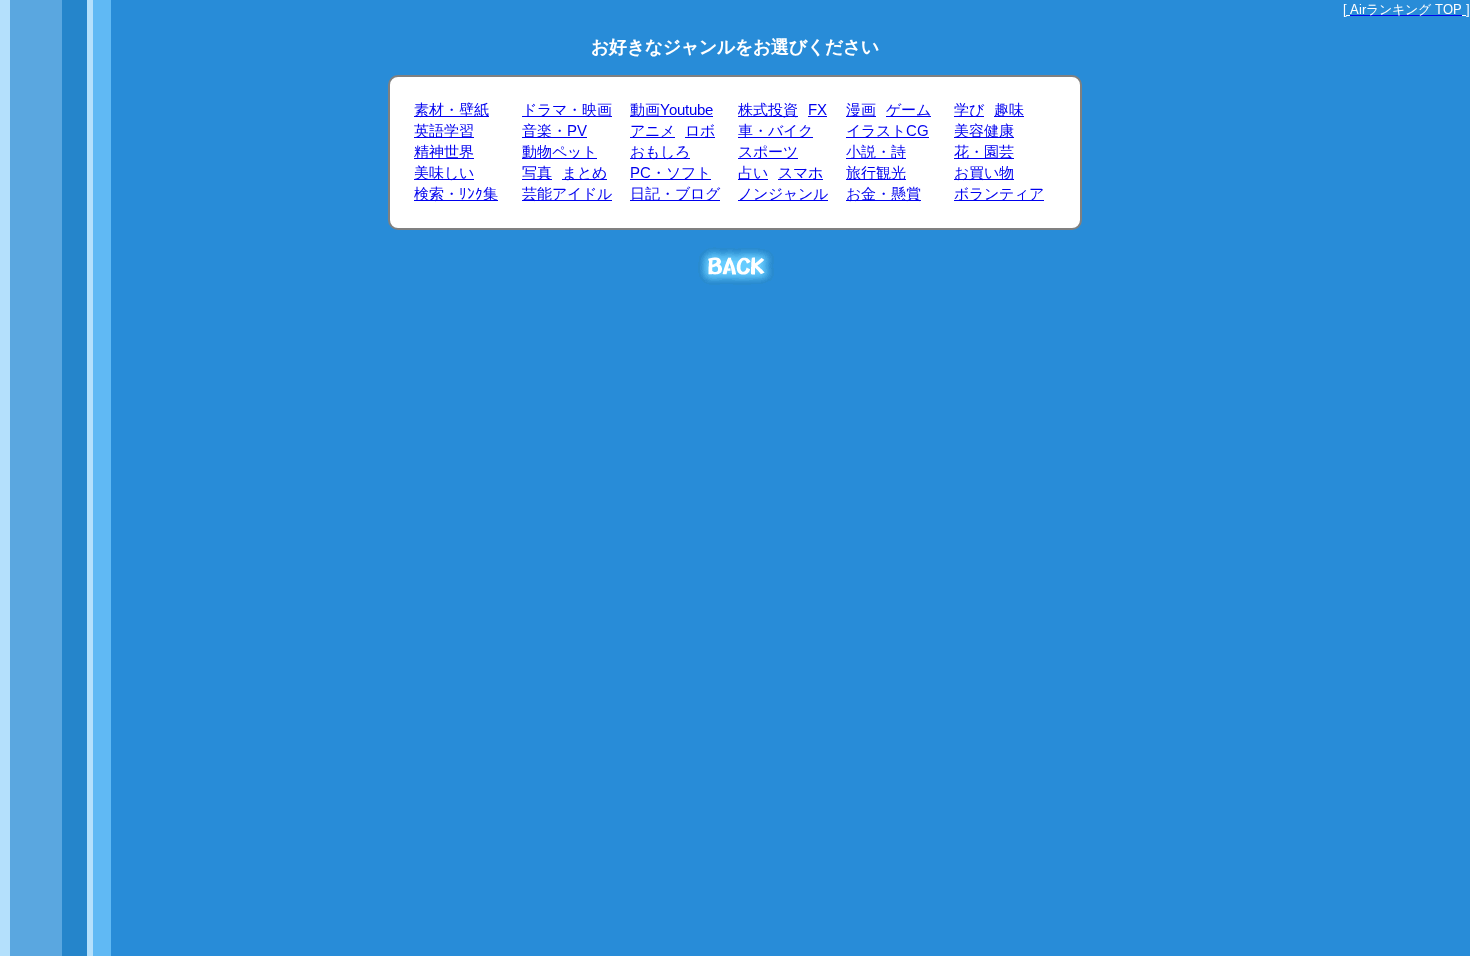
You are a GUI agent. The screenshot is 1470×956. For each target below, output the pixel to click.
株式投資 (768, 110)
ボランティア (999, 194)
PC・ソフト (670, 173)
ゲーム (908, 110)
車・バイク (775, 131)
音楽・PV (554, 131)
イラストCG (887, 131)
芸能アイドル (567, 194)
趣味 (1009, 110)
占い (753, 173)
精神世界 (444, 152)
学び (969, 110)
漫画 (861, 110)
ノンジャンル (783, 194)
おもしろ (660, 152)
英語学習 (444, 131)
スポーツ (768, 152)
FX (817, 110)
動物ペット (559, 152)
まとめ (584, 173)
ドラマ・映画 (567, 110)
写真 (537, 173)
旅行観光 (876, 173)
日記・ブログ (675, 194)
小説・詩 (876, 152)
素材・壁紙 (451, 110)
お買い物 (984, 173)
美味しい (444, 173)
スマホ (800, 173)
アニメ (652, 131)
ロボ (700, 131)
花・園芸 (984, 152)
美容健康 (984, 131)
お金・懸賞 (883, 194)
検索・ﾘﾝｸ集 (456, 194)
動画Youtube (671, 110)
